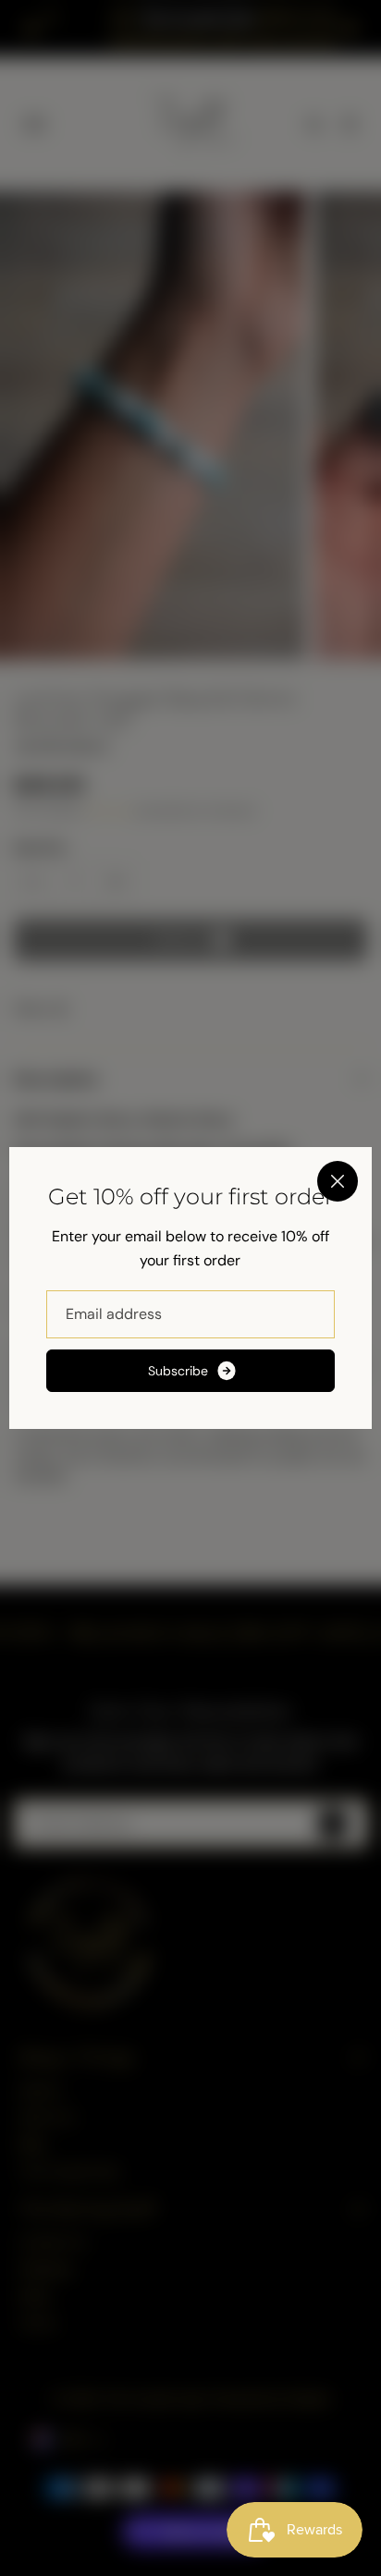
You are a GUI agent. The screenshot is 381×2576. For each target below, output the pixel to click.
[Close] (338, 1181)
